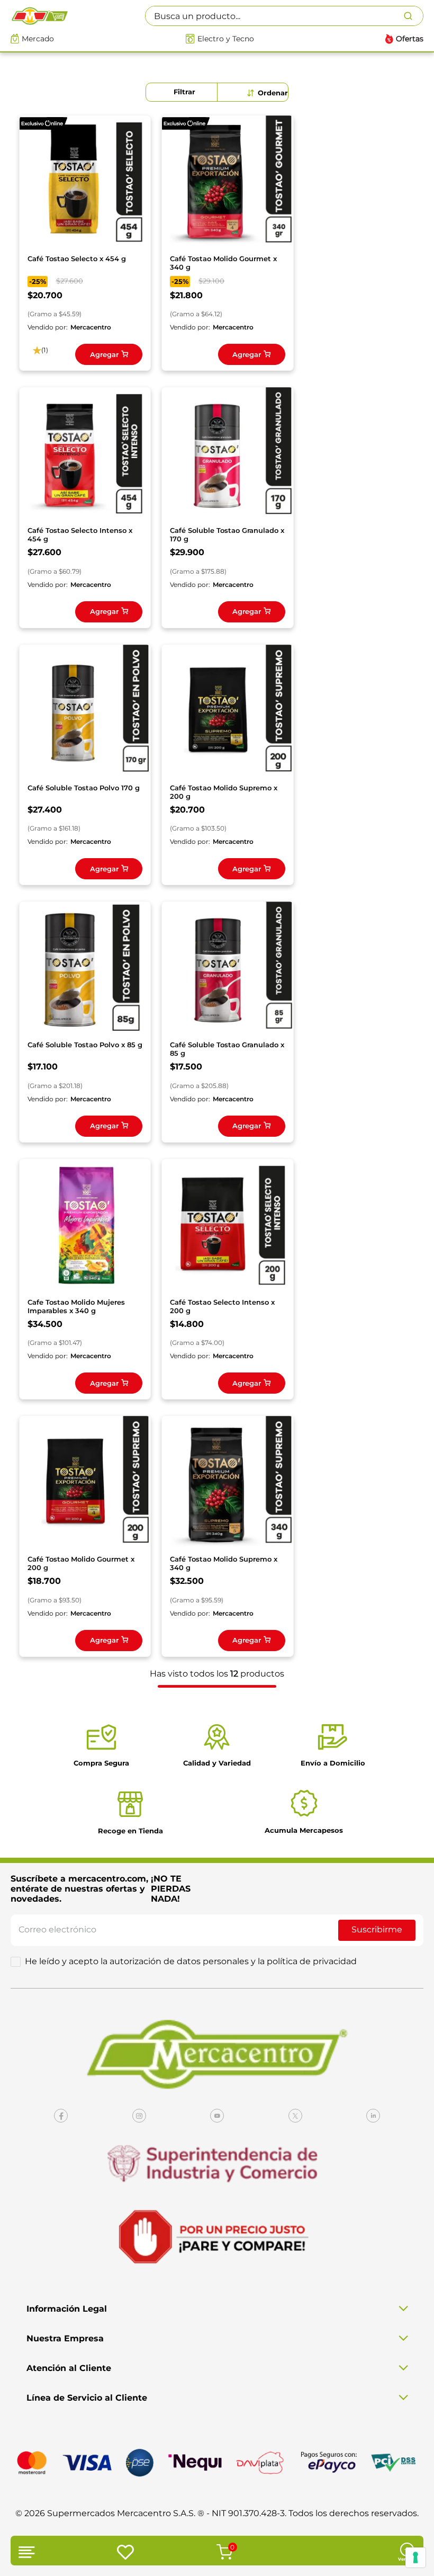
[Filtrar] (182, 92)
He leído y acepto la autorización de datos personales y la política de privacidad (191, 1962)
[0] (223, 2553)
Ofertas (410, 39)
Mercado (38, 39)
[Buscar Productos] (413, 16)
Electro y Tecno (226, 39)
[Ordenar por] (268, 93)
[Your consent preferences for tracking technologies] (415, 2557)
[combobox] (284, 16)
